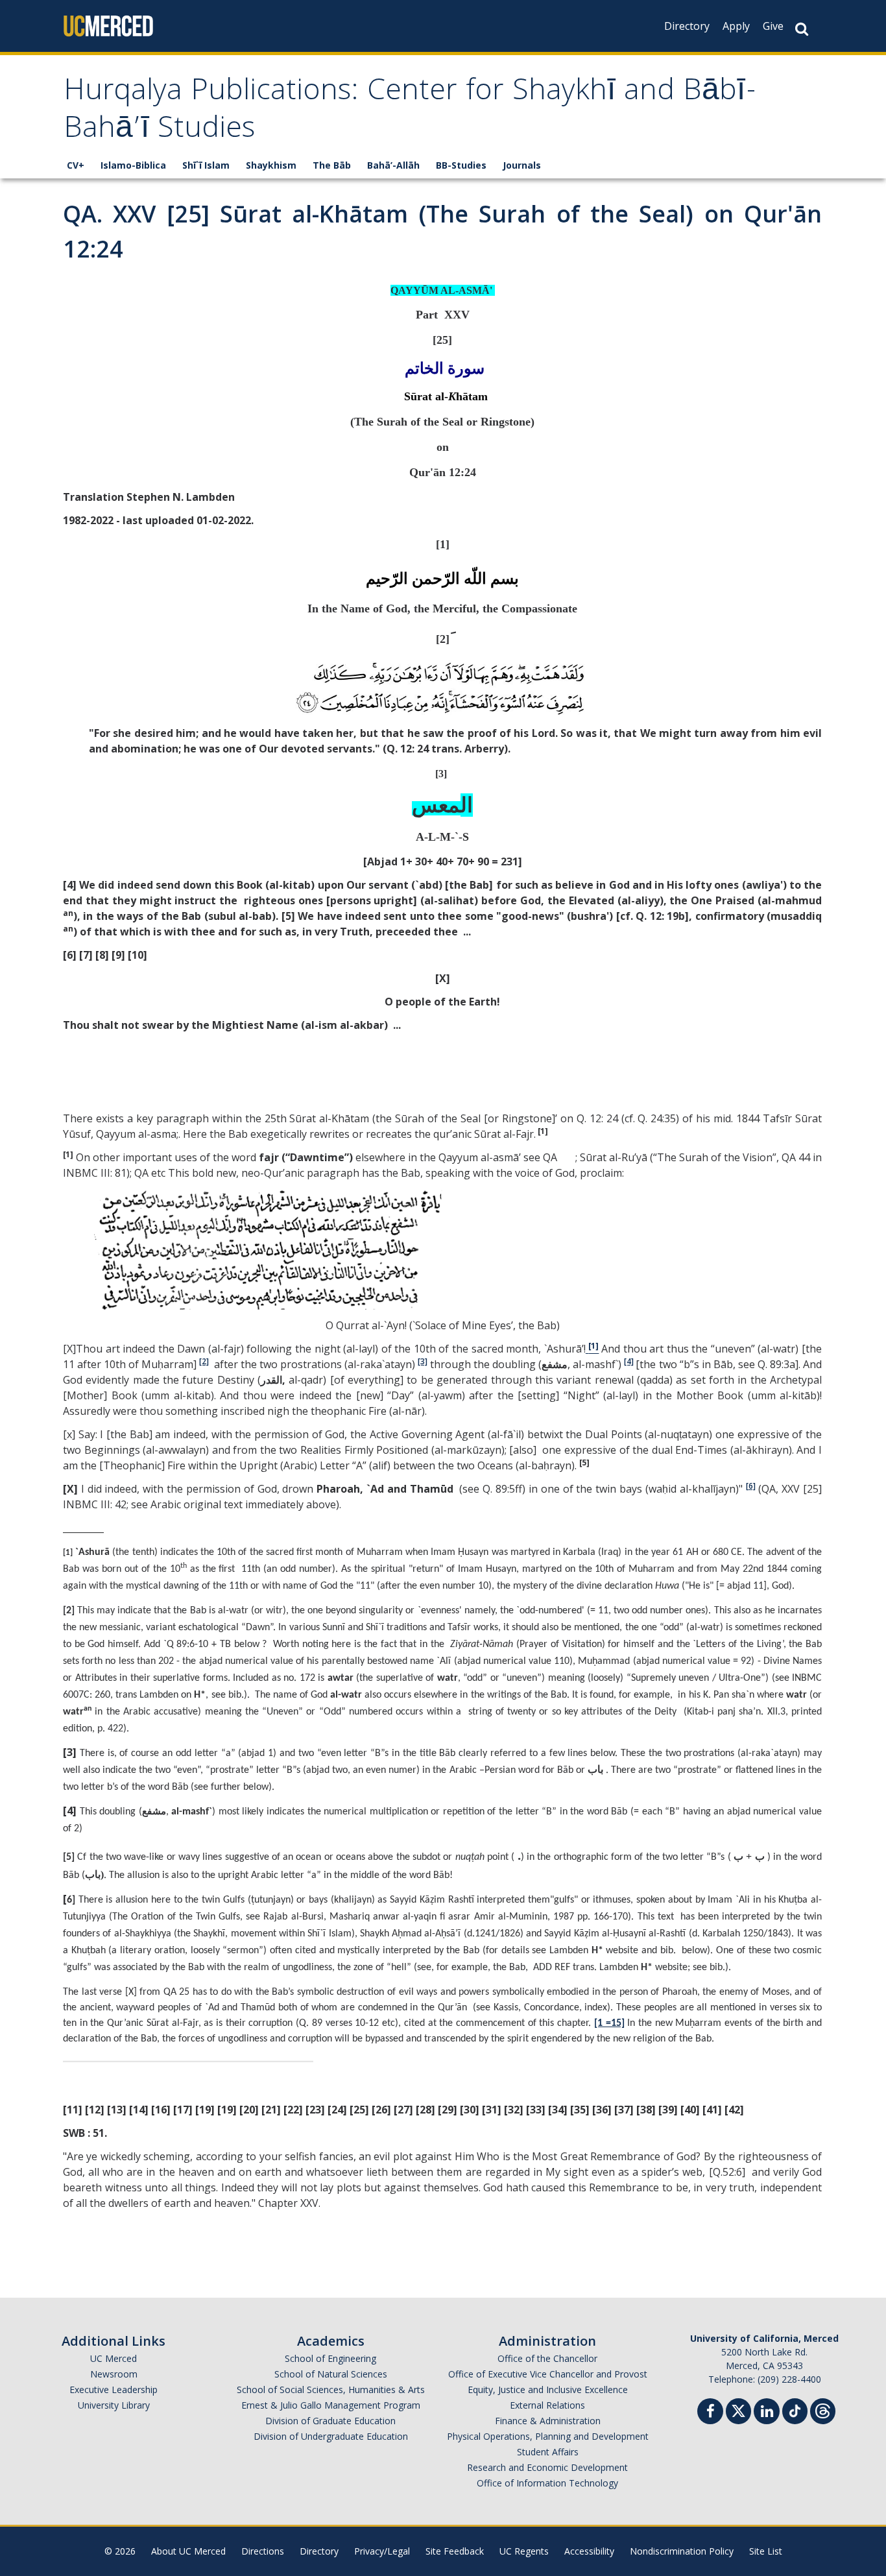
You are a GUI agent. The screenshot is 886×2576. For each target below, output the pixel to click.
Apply (736, 26)
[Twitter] (738, 2410)
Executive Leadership (114, 2389)
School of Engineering (330, 2358)
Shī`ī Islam (206, 165)
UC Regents (524, 2551)
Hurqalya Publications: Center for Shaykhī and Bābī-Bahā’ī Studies (410, 112)
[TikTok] (795, 2410)
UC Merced (114, 2358)
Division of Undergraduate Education (331, 2436)
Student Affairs (548, 2452)
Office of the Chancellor (547, 2358)
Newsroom (114, 2374)
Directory (687, 26)
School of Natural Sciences (331, 2374)
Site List (766, 2551)
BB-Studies (461, 165)
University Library (114, 2405)
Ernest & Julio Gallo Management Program (331, 2405)
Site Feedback (455, 2551)
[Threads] (823, 2410)
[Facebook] (710, 2413)
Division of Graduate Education (330, 2421)
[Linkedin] (767, 2413)
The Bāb (332, 165)
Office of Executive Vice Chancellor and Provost (548, 2374)
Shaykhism (271, 165)
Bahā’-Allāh (393, 165)
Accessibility (589, 2551)
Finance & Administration (548, 2421)
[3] (423, 1361)
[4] (629, 1361)
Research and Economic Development (547, 2467)
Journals (522, 165)
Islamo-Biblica (133, 165)
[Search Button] (802, 29)
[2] (204, 1361)
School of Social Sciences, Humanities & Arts (331, 2389)
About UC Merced (188, 2551)
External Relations (547, 2405)
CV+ (76, 165)
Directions (263, 2551)
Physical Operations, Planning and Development (548, 2436)
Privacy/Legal (382, 2551)
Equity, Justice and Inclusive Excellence (548, 2389)
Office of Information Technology (547, 2483)
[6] (751, 1486)
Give (773, 26)
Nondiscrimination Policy (682, 2551)
